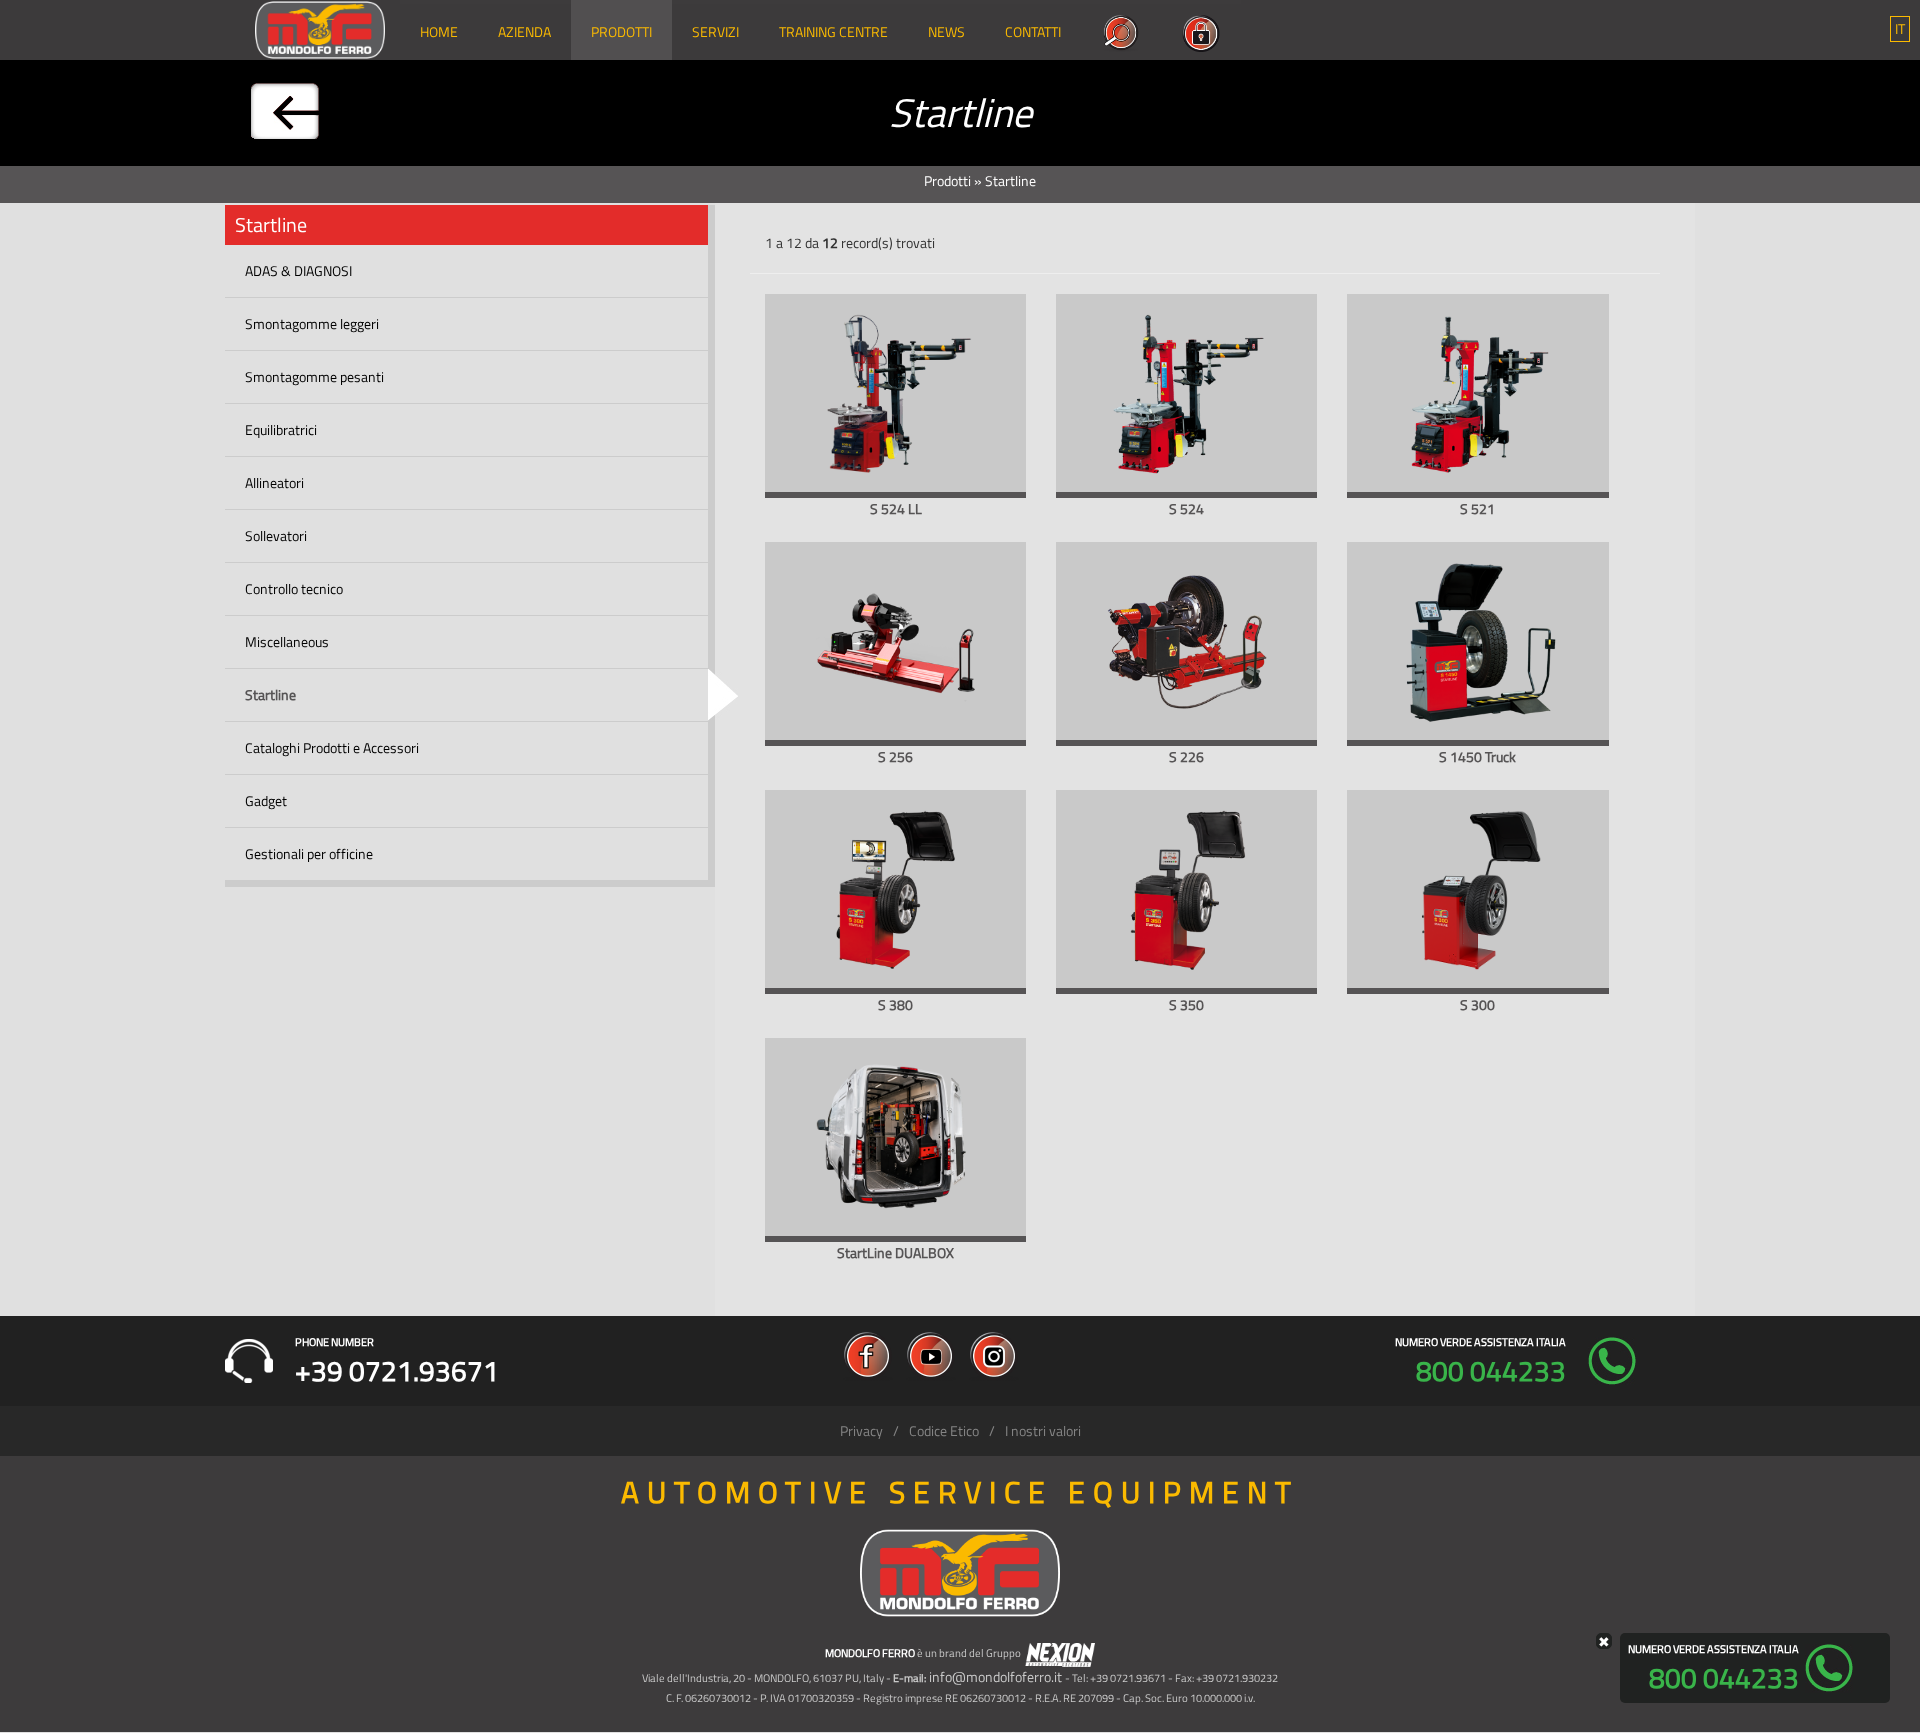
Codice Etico (944, 1430)
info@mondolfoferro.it (995, 1676)
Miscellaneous (287, 641)
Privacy (861, 1430)
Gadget (266, 800)
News (946, 31)
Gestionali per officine (309, 853)
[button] (1900, 29)
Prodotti (621, 31)
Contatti (1033, 31)
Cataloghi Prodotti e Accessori (332, 747)
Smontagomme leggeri (312, 323)
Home (439, 31)
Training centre (833, 31)
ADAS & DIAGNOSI (298, 270)
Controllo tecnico (294, 588)
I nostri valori (1043, 1430)
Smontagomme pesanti (314, 376)
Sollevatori (276, 535)
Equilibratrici (281, 429)
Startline (270, 694)
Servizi (715, 31)
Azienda (524, 31)
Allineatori (274, 482)
